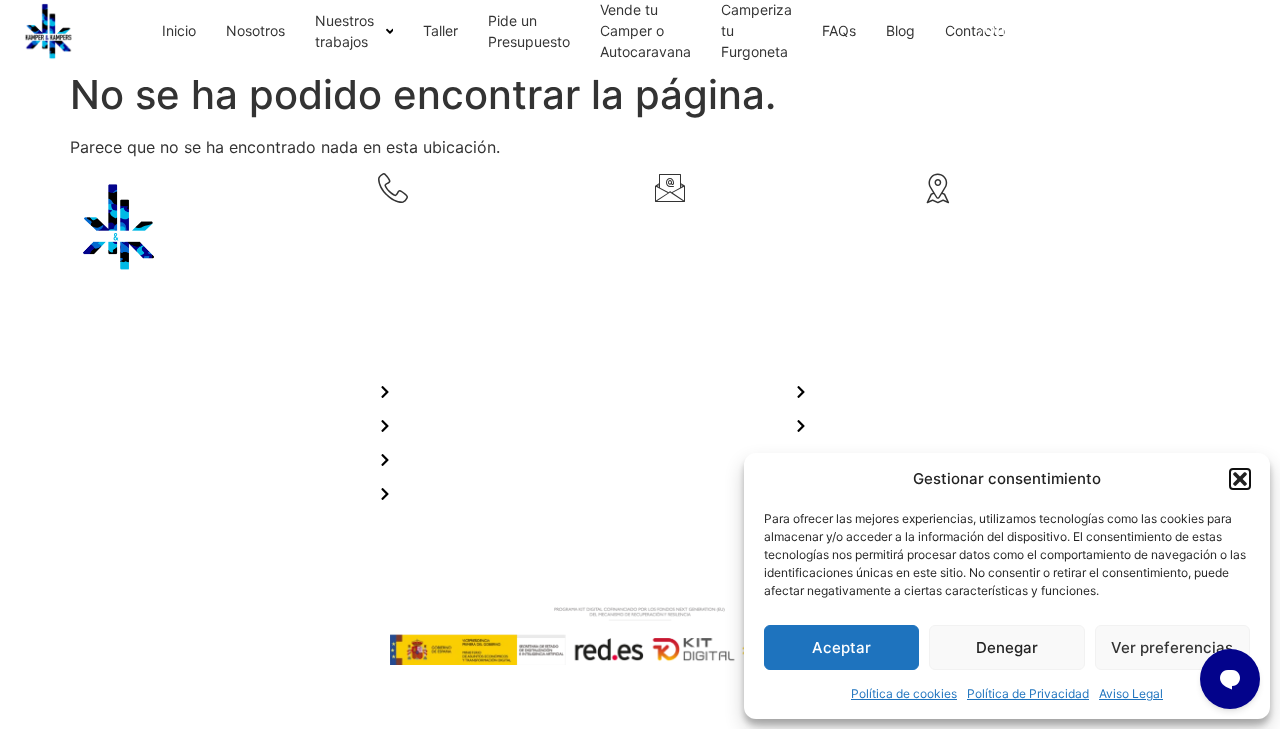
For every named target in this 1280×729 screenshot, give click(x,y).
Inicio (179, 30)
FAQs (839, 30)
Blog (900, 30)
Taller (440, 30)
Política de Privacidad (1028, 693)
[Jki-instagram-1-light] (147, 464)
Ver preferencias (1172, 647)
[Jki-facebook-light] (90, 464)
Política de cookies (904, 693)
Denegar (1007, 647)
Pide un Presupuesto (529, 31)
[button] (1240, 479)
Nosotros (255, 30)
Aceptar (841, 647)
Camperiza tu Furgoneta (756, 30)
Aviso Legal (1131, 693)
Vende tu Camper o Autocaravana (645, 30)
